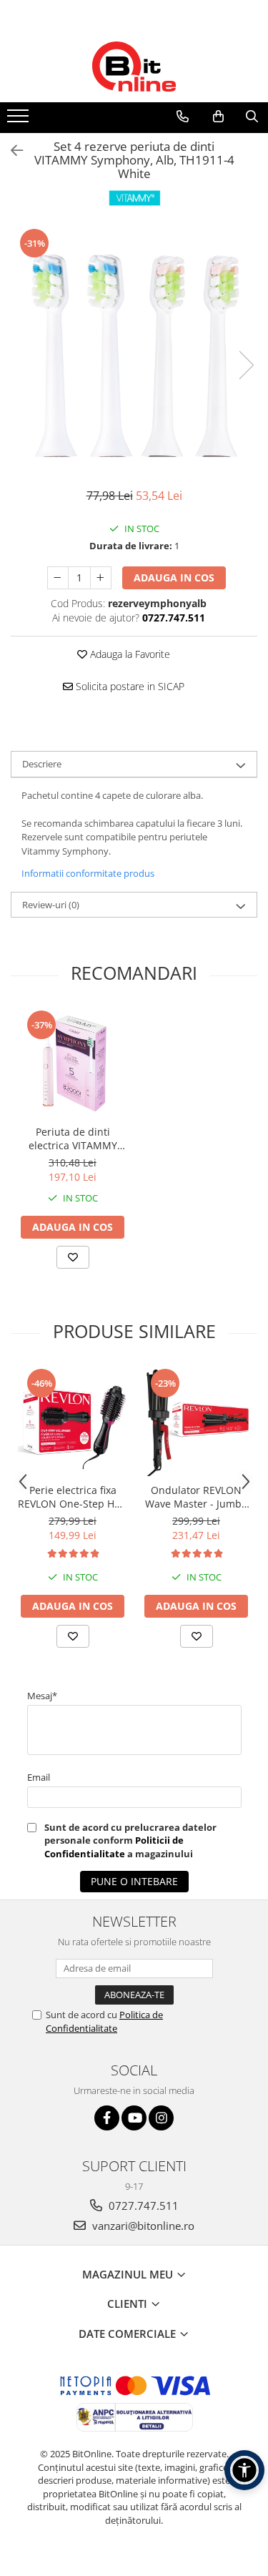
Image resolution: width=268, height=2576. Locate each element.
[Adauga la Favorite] (73, 1257)
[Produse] (20, 120)
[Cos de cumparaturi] (218, 117)
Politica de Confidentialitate (104, 2021)
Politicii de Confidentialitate (114, 1847)
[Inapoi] (11, 151)
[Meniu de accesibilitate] (244, 2470)
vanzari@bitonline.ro (142, 2226)
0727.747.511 (142, 2206)
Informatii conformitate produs (88, 873)
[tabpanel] (134, 350)
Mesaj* (42, 1696)
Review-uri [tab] (51, 905)
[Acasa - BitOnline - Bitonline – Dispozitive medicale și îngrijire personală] (134, 67)
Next (246, 365)
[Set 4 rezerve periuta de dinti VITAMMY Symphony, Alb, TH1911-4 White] (134, 350)
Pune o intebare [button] (134, 1881)
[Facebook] (107, 2118)
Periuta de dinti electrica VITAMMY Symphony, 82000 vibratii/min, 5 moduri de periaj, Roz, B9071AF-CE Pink (73, 1139)
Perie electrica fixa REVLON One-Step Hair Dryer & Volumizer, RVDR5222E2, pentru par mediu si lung (73, 1497)
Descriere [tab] (42, 764)
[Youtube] (134, 2118)
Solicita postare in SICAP (129, 686)
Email (39, 1777)
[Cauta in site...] (252, 117)
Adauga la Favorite (129, 654)
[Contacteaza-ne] (183, 117)
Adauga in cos (174, 577)
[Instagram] (161, 2118)
